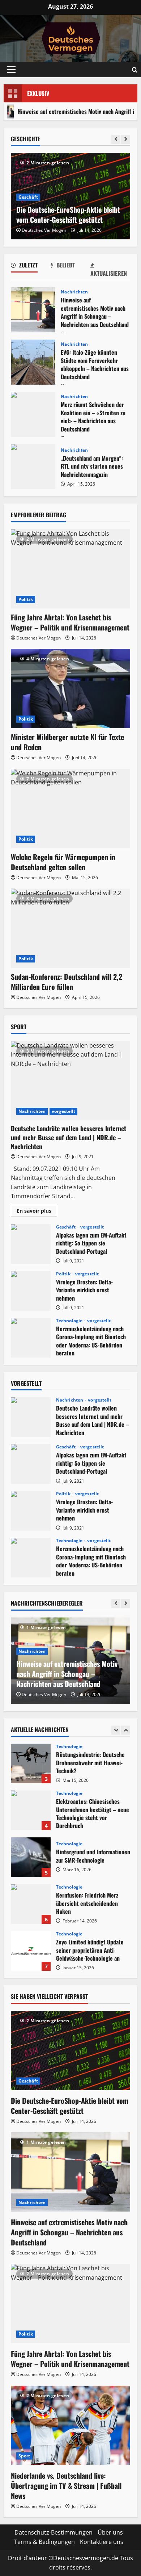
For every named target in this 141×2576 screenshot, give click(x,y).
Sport (24, 2456)
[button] (11, 70)
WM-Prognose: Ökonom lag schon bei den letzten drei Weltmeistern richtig (70, 214)
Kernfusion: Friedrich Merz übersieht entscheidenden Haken (31, 1857)
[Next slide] (126, 139)
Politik (26, 599)
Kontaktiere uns (102, 2542)
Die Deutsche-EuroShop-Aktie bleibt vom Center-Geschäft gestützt (70, 2106)
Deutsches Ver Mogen (44, 230)
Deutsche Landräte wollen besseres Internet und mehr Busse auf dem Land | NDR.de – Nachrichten (69, 1137)
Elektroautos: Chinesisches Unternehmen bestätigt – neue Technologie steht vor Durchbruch (31, 1763)
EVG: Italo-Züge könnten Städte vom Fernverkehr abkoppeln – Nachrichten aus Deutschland (33, 362)
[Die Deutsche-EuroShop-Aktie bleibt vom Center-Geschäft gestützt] (70, 2050)
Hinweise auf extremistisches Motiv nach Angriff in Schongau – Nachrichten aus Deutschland (33, 310)
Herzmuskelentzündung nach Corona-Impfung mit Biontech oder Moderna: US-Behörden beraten (31, 1338)
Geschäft (28, 197)
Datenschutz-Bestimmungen (54, 2532)
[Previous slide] (116, 139)
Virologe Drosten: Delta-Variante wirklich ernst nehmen (31, 1291)
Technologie (70, 1321)
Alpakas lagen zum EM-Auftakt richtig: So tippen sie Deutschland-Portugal (31, 1244)
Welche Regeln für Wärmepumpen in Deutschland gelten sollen (63, 862)
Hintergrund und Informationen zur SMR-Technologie (31, 1810)
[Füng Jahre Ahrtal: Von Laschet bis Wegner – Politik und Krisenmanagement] (70, 569)
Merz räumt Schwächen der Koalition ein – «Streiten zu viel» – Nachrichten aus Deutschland (33, 414)
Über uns (110, 2532)
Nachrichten (74, 292)
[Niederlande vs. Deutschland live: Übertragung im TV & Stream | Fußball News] (70, 2425)
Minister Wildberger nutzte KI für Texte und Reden (67, 742)
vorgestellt (63, 1111)
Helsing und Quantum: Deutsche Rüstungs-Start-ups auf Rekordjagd (31, 1951)
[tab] (31, 266)
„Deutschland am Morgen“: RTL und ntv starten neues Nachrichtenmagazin (33, 467)
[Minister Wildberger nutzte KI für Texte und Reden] (70, 689)
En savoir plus (37, 1212)
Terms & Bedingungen (44, 2542)
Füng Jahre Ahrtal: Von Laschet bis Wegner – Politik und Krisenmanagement (70, 622)
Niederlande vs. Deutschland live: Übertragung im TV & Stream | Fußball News (66, 2486)
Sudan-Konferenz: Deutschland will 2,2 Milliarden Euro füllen (67, 982)
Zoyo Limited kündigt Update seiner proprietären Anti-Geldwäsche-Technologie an (31, 1904)
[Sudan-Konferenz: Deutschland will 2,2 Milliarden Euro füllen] (70, 928)
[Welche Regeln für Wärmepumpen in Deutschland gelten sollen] (70, 809)
